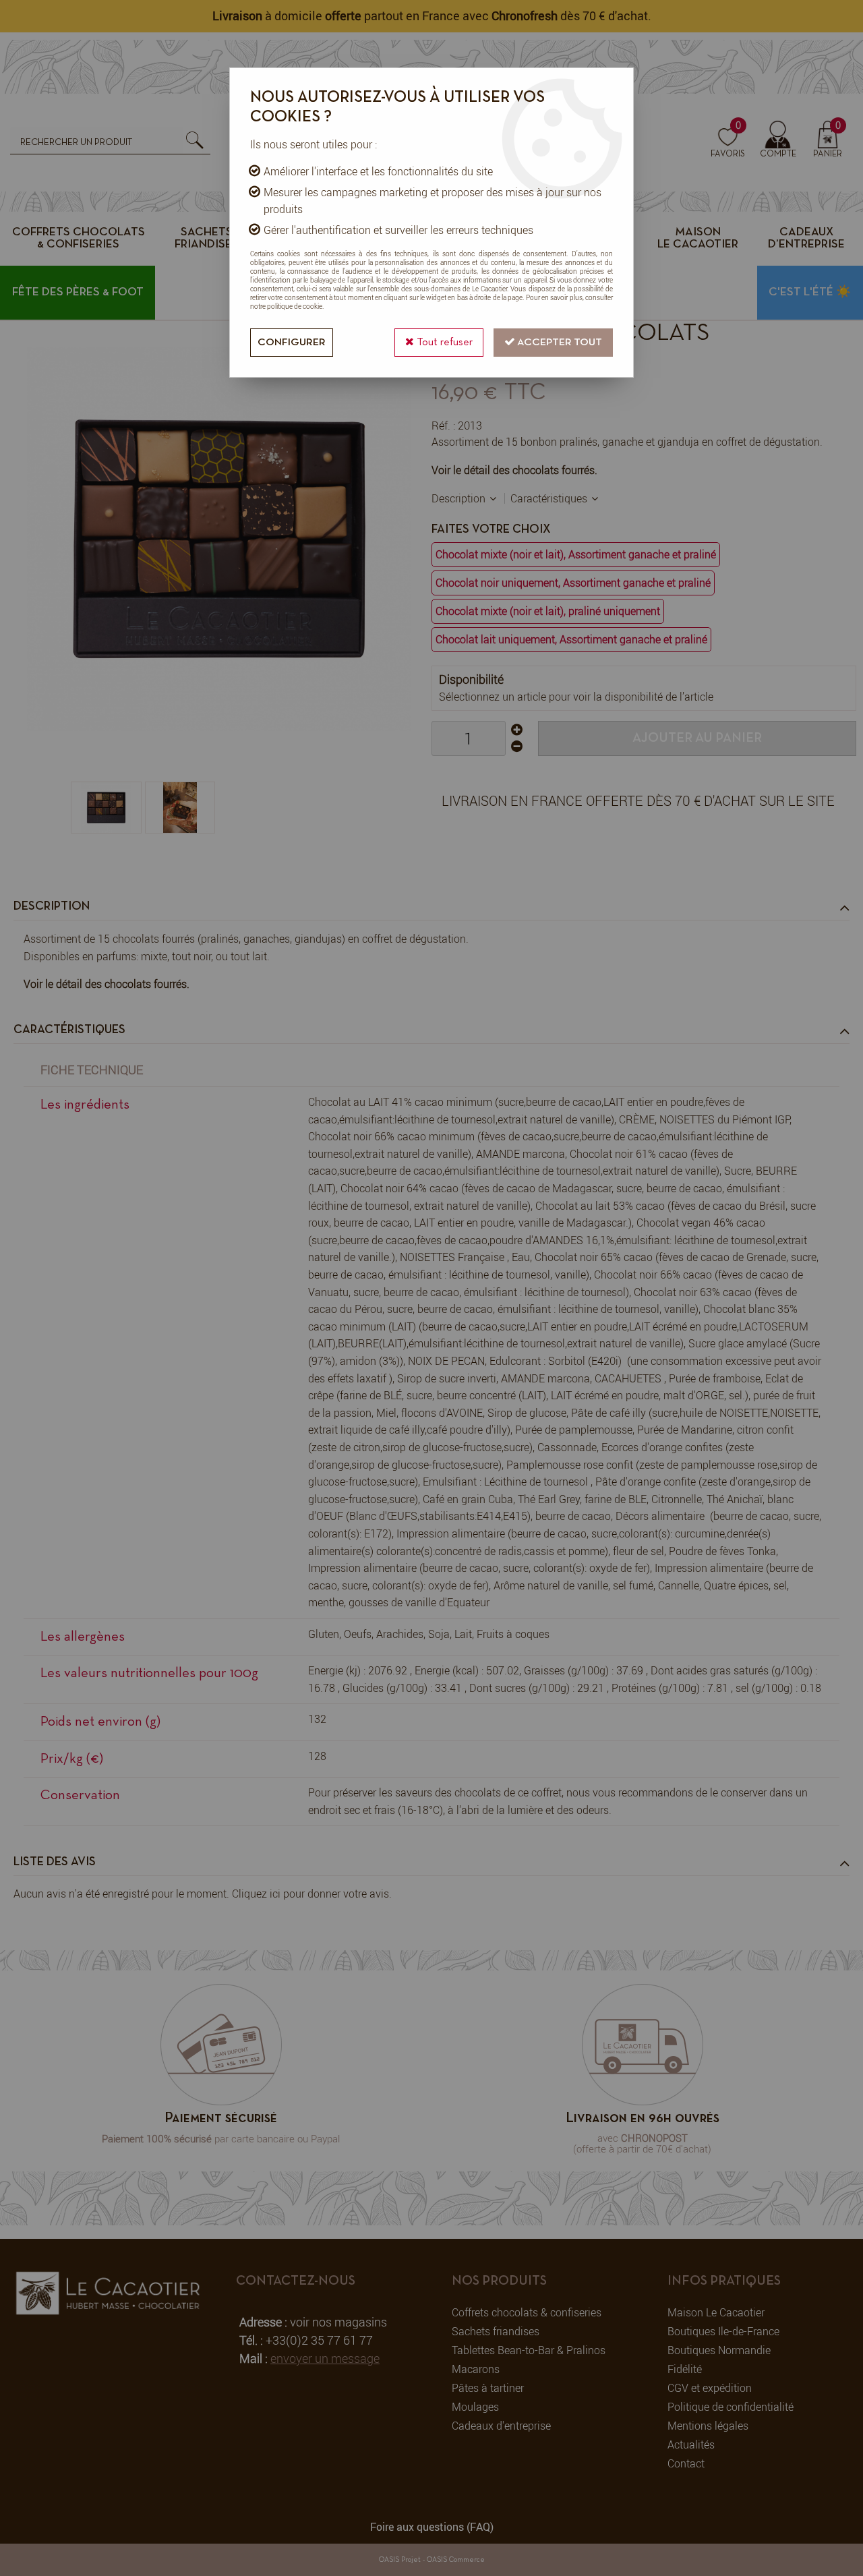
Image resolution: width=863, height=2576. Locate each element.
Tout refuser (443, 343)
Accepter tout (559, 343)
